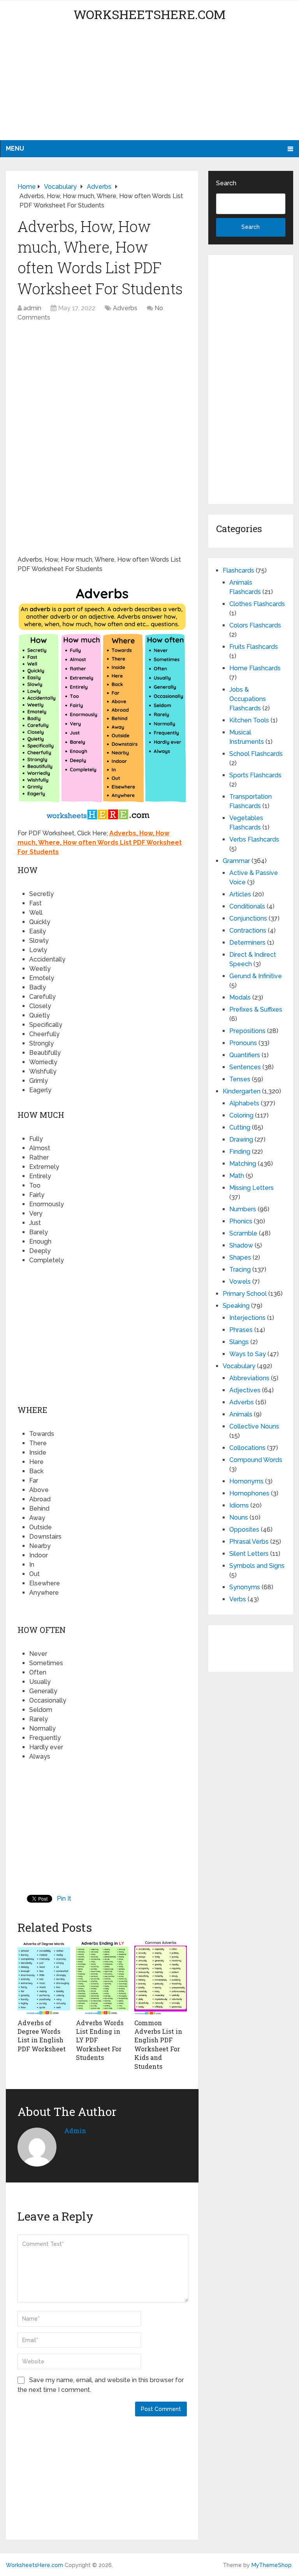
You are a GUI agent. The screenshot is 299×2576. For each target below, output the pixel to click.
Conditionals (247, 906)
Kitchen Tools (249, 720)
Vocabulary (239, 1366)
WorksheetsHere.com (149, 14)
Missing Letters (252, 1188)
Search (226, 183)
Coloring (241, 1115)
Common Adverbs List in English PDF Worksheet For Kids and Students (158, 2044)
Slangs (239, 1342)
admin (32, 308)
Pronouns (243, 1043)
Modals (240, 997)
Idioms (239, 1505)
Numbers (243, 1209)
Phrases (241, 1330)
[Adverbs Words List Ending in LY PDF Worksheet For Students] (102, 1978)
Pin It (64, 1899)
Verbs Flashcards (254, 839)
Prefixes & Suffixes (256, 1009)
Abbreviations (249, 1378)
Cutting (240, 1127)
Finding (240, 1152)
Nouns (239, 1517)
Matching (243, 1164)
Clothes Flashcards (257, 604)
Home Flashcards (255, 668)
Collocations (247, 1448)
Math (237, 1176)
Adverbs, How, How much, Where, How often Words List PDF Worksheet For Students (100, 843)
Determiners (247, 943)
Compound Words (256, 1460)
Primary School (245, 1294)
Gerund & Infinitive (256, 976)
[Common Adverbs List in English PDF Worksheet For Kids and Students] (161, 1978)
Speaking (236, 1306)
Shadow (241, 1245)
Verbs (238, 1599)
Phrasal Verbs (249, 1542)
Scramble (243, 1233)
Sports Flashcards (255, 775)
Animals (241, 1414)
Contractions (248, 930)
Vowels (240, 1282)
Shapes (240, 1257)
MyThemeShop (272, 2565)
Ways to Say (248, 1354)
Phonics (241, 1221)
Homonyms (246, 1481)
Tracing (240, 1270)
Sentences (245, 1067)
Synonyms (245, 1587)
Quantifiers (245, 1055)
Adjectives (245, 1390)
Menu (15, 148)
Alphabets (244, 1103)
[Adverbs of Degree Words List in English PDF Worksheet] (44, 1978)
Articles (240, 894)
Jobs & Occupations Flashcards (248, 699)
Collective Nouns (254, 1426)
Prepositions (247, 1031)
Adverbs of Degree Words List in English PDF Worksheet (42, 2036)
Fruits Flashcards (254, 647)
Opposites (244, 1530)
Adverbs (125, 308)
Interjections (247, 1318)
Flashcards (238, 570)
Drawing (241, 1140)
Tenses (240, 1079)
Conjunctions (248, 918)
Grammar (236, 861)
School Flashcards (256, 754)
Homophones (249, 1493)
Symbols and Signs (257, 1566)
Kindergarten (242, 1091)
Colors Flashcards (255, 625)
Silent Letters (249, 1554)
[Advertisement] (149, 86)
